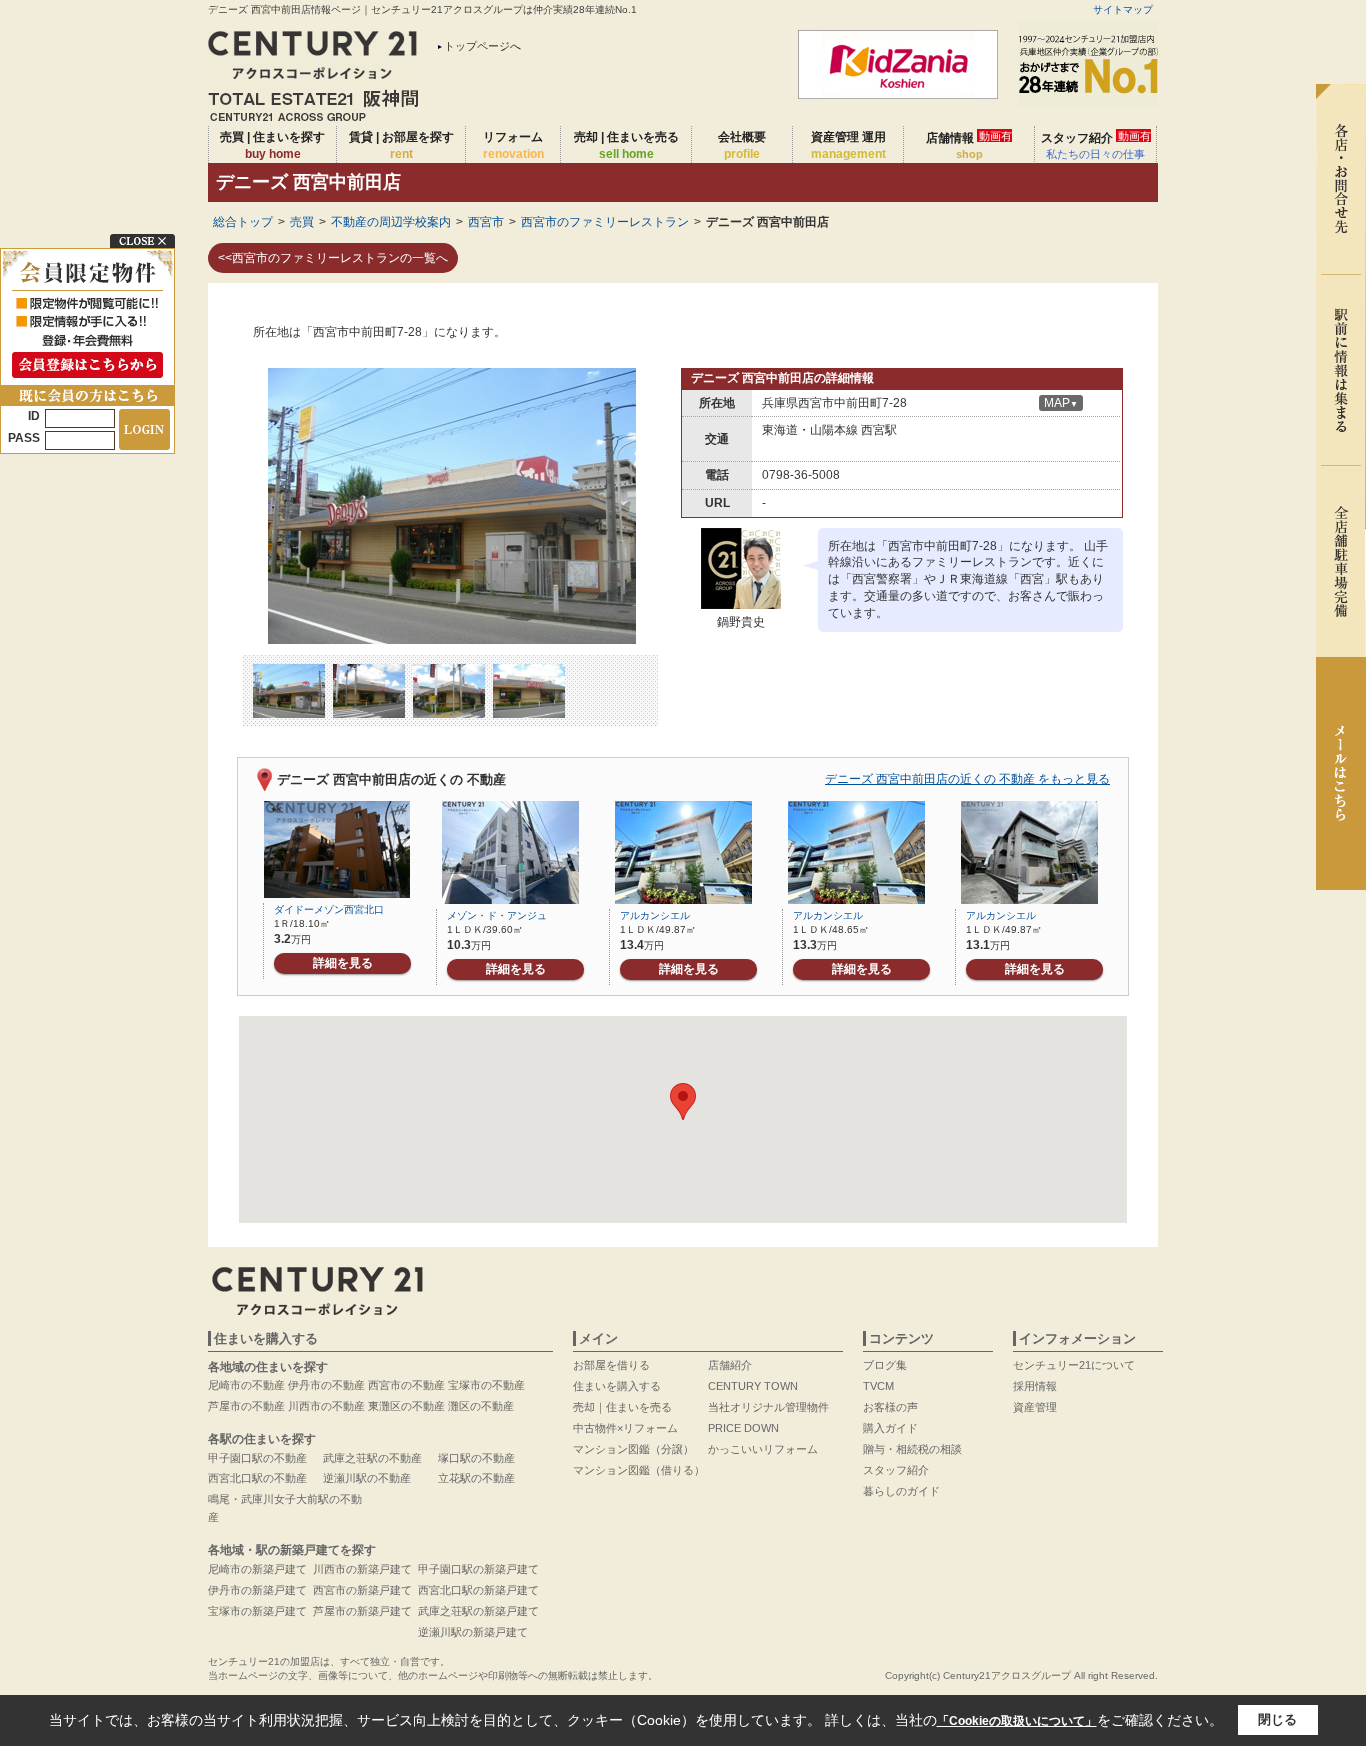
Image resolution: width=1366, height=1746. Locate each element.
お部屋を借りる (611, 1365)
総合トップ (243, 222)
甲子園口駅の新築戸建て (478, 1569)
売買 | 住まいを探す (272, 145)
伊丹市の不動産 (326, 1385)
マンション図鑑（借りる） (639, 1470)
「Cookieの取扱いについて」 (1017, 1721)
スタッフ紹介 (1096, 145)
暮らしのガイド (901, 1491)
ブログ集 (885, 1365)
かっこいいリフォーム (763, 1449)
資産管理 (1035, 1407)
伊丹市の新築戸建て (257, 1590)
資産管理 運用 (848, 145)
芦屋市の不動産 (246, 1406)
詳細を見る (343, 963)
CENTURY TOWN (753, 1386)
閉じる (1277, 1719)
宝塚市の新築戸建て (257, 1611)
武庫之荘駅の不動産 (372, 1458)
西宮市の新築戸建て (362, 1590)
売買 (302, 222)
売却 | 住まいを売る (626, 145)
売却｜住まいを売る (622, 1407)
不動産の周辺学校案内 (391, 222)
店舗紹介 (730, 1365)
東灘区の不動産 (406, 1406)
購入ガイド (890, 1428)
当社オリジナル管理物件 (768, 1407)
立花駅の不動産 (476, 1478)
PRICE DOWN (743, 1428)
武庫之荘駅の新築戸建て (478, 1611)
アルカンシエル (655, 915)
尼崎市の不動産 (246, 1385)
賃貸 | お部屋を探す (401, 145)
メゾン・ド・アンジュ (497, 915)
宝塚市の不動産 (486, 1385)
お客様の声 (890, 1407)
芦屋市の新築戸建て (362, 1611)
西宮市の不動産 (406, 1385)
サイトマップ (1123, 9)
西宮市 (486, 222)
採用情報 (1035, 1386)
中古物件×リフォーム (625, 1428)
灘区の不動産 (481, 1406)
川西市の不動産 (326, 1406)
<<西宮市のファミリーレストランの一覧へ (333, 258)
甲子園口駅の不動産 (257, 1458)
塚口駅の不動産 (476, 1458)
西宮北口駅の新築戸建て (478, 1590)
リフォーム (513, 145)
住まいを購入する (617, 1386)
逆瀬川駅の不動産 (367, 1478)
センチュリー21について (1074, 1365)
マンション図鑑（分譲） (633, 1449)
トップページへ (482, 46)
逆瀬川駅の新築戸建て (473, 1632)
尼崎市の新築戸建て (257, 1569)
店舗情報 (969, 145)
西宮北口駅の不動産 (257, 1478)
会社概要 (742, 145)
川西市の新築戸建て (362, 1569)
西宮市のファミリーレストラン (605, 222)
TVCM (878, 1386)
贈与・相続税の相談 (912, 1449)
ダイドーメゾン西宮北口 (329, 909)
